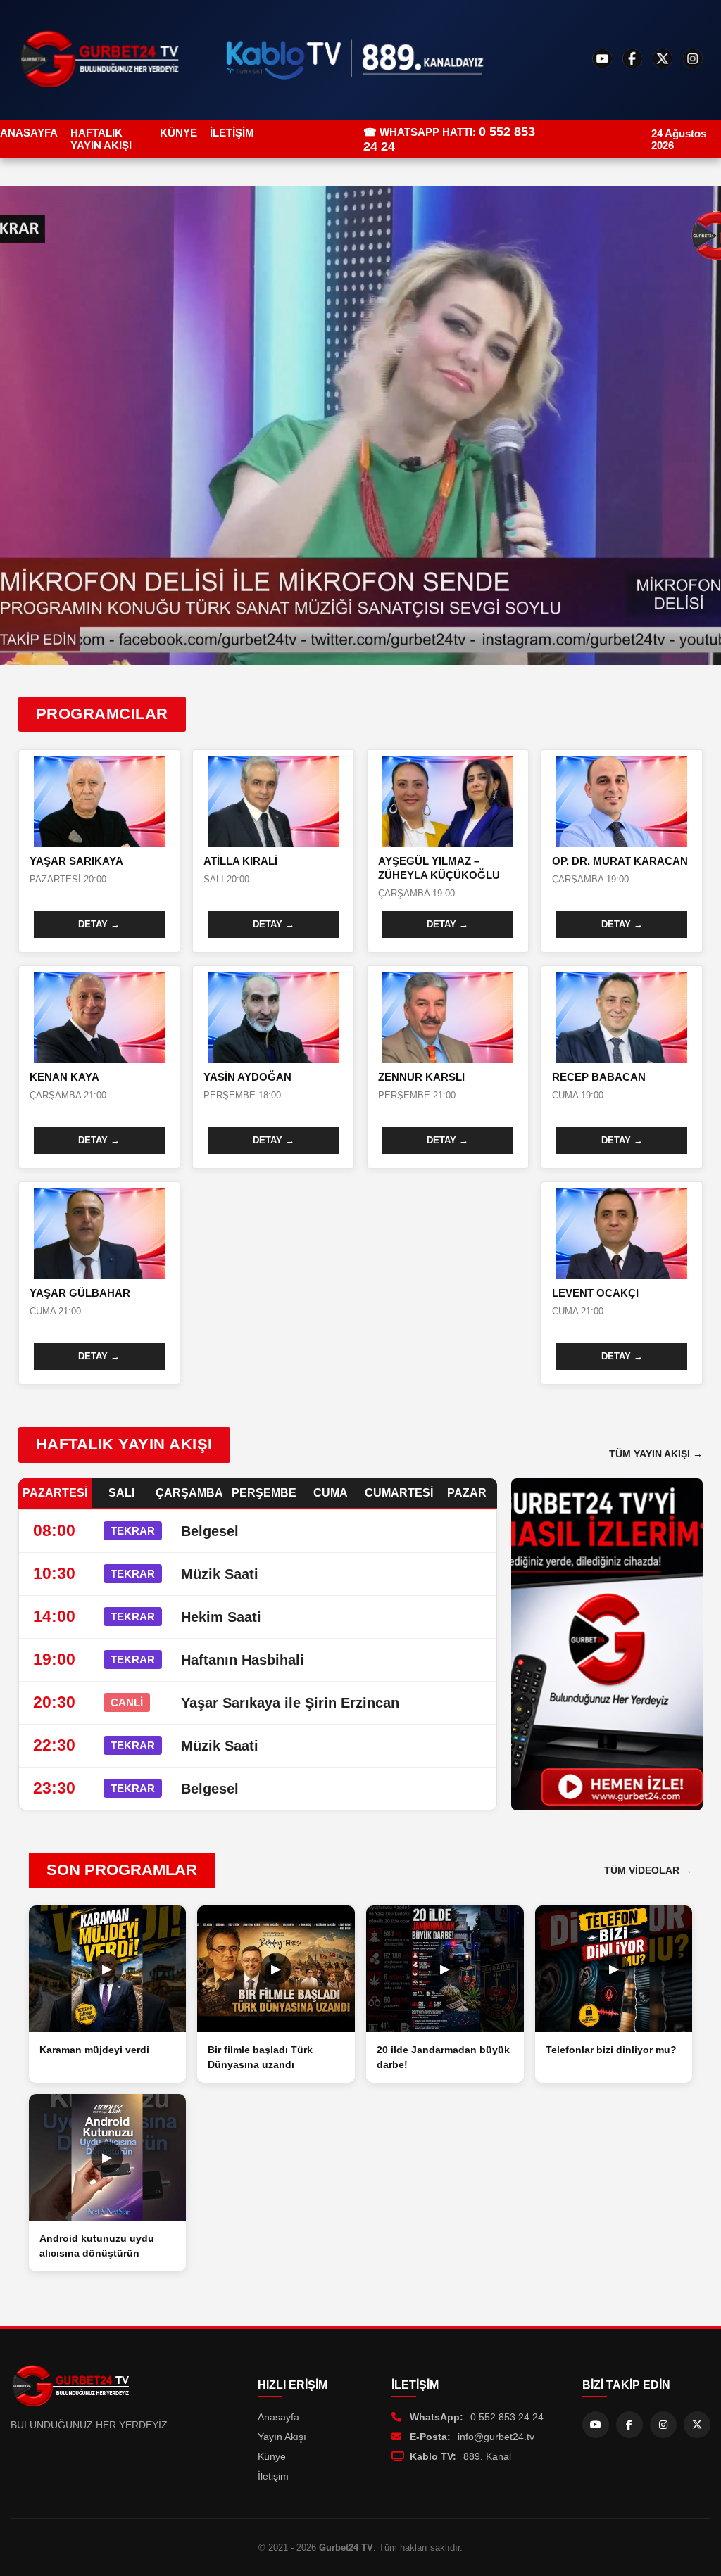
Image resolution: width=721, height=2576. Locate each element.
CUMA (331, 1493)
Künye (272, 2456)
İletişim (273, 2476)
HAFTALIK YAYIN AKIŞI (101, 139)
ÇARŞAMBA (189, 1493)
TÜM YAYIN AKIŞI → (656, 1454)
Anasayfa (278, 2417)
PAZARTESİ (55, 1493)
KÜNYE (178, 133)
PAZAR (467, 1493)
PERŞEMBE (264, 1493)
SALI (121, 1493)
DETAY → (99, 924)
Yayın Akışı (282, 2437)
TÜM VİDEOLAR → (648, 1870)
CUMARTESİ (399, 1493)
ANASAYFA (29, 133)
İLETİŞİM (232, 133)
